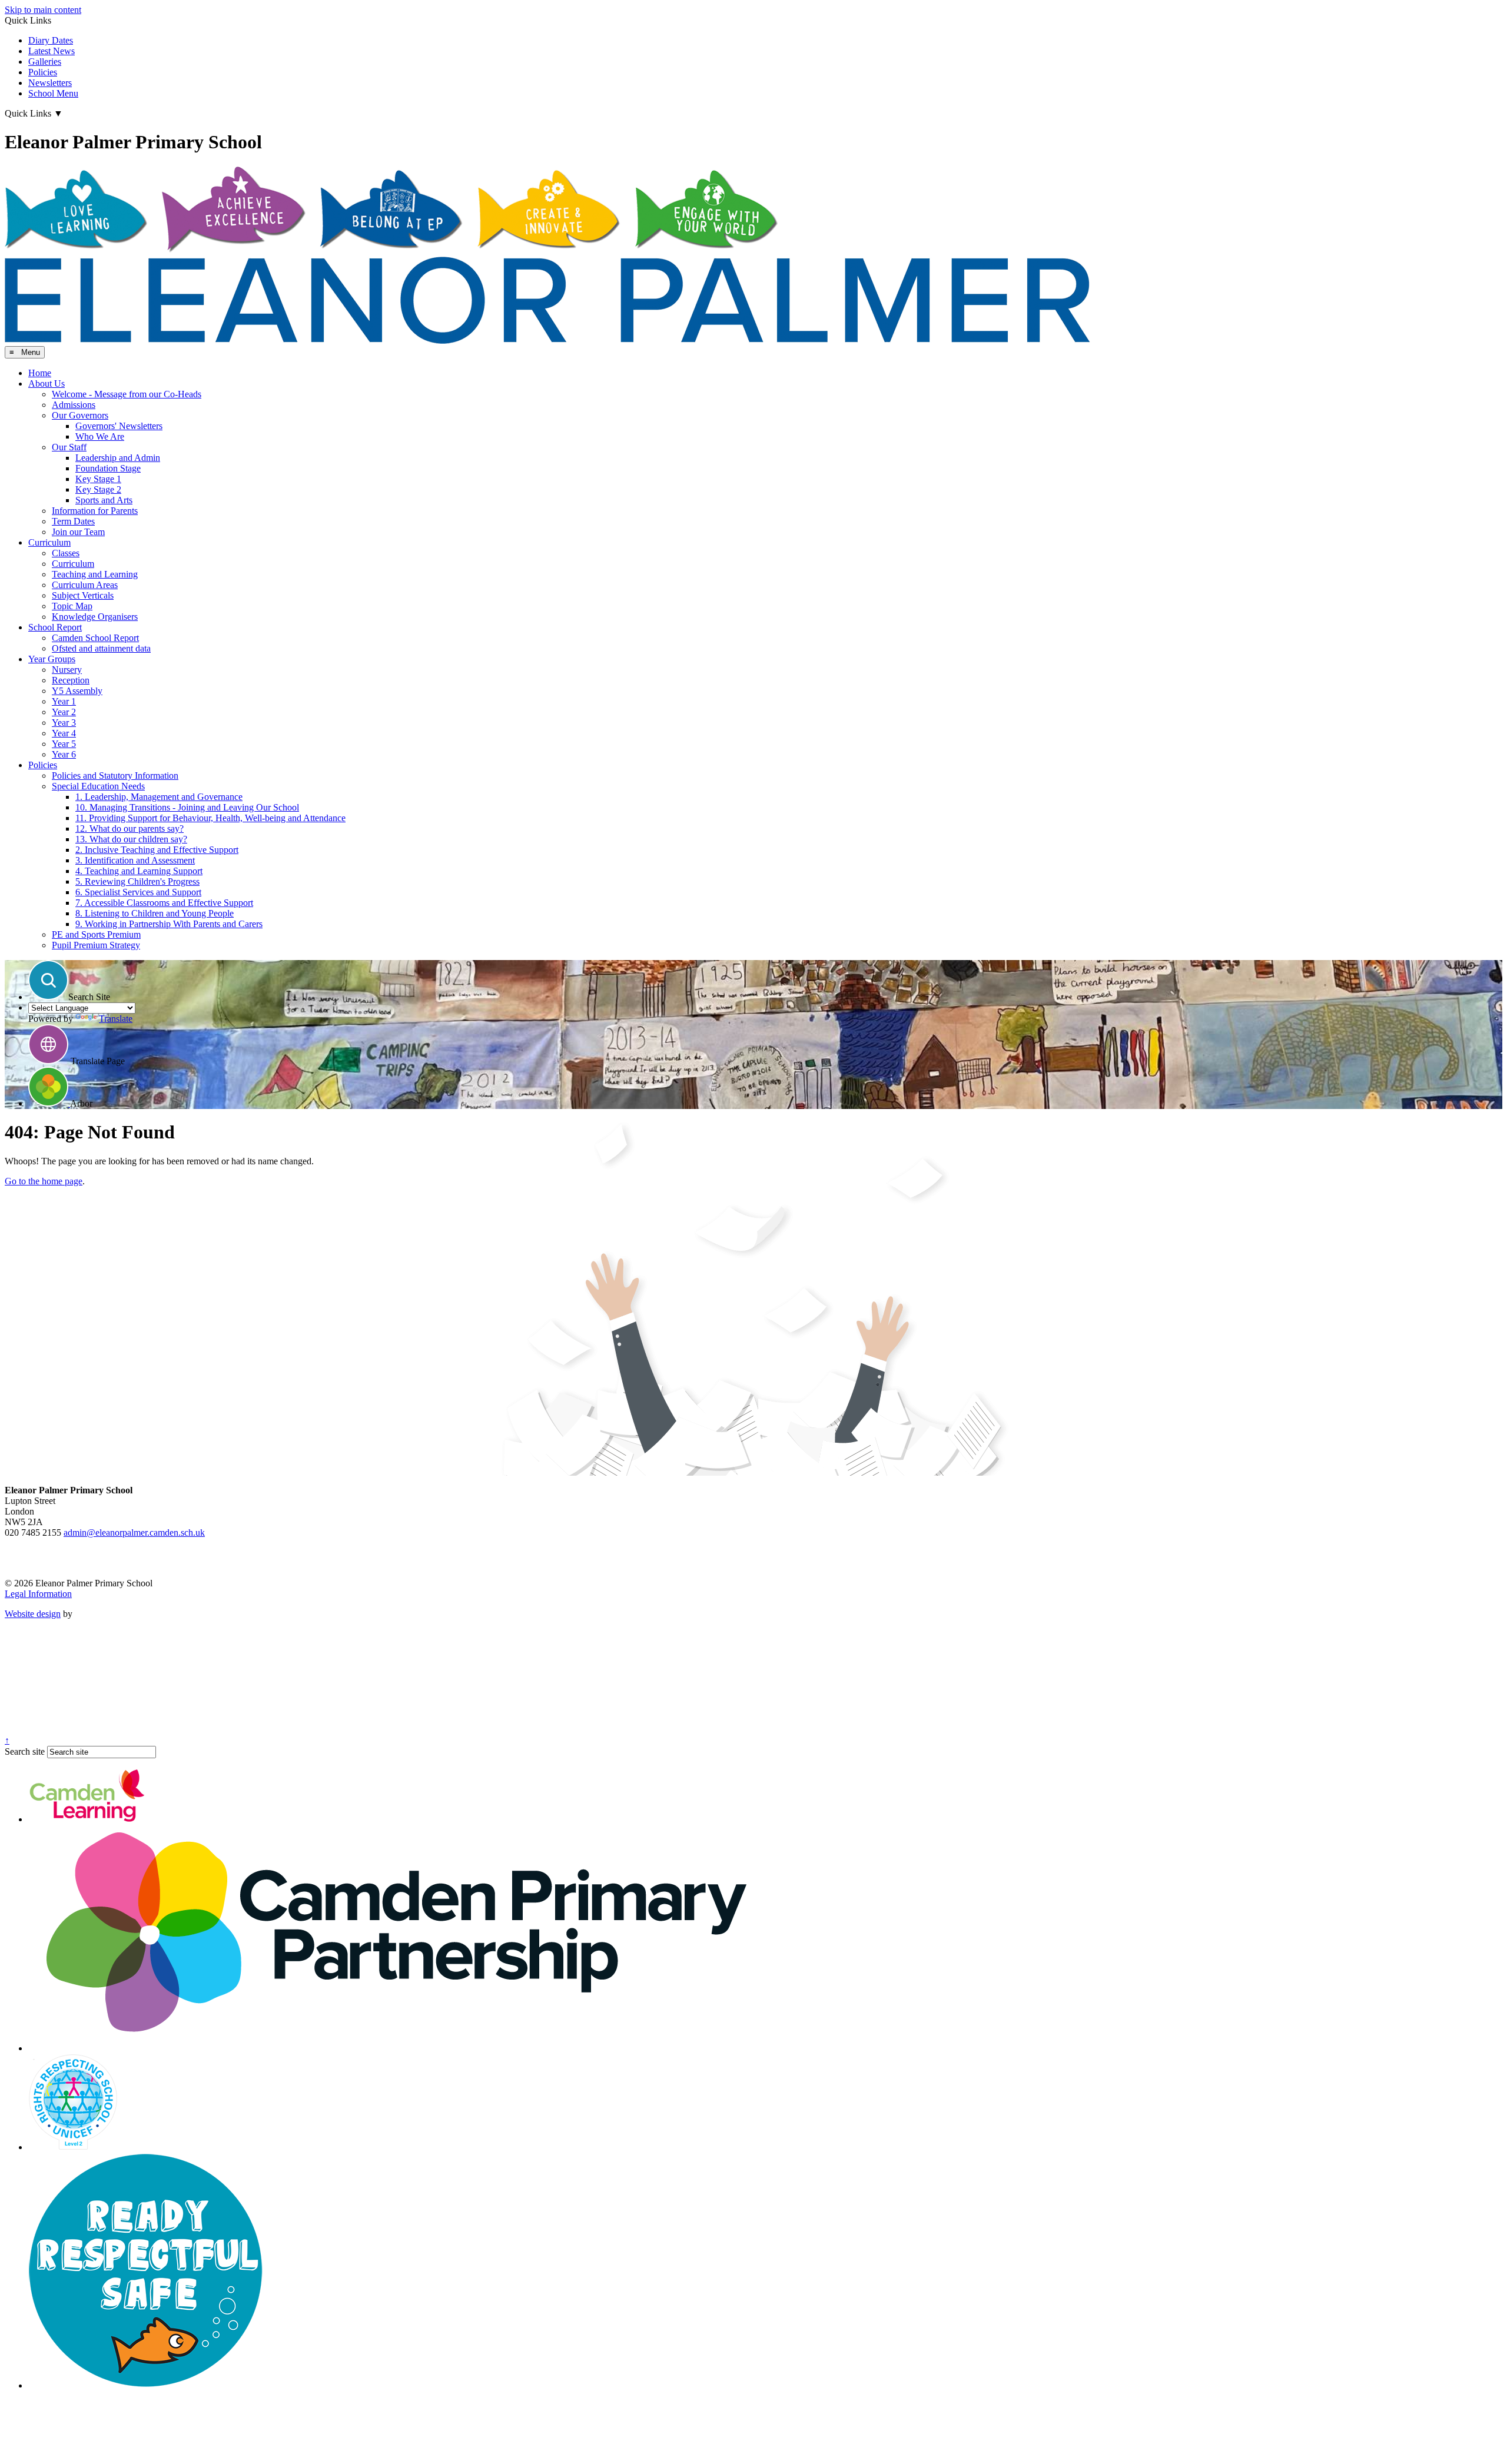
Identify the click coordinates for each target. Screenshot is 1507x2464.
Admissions (74, 405)
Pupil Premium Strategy (96, 945)
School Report (55, 627)
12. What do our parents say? (130, 828)
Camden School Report (95, 638)
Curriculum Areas (85, 585)
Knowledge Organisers (95, 617)
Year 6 (64, 754)
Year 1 (64, 701)
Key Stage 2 (98, 489)
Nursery (67, 670)
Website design (33, 1614)
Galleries (45, 62)
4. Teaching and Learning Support (139, 871)
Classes (66, 553)
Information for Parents (95, 511)
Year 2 (64, 712)
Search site (25, 1751)
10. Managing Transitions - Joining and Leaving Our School (187, 807)
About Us (47, 383)
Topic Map (72, 606)
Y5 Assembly (77, 691)
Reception (71, 680)
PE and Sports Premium (96, 934)
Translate (116, 1019)
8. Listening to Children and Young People (155, 913)
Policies (43, 72)
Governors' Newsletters (119, 426)
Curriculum (49, 542)
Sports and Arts (104, 500)
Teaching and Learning (95, 574)
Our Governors (80, 415)
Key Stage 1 (98, 479)
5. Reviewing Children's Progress (137, 881)
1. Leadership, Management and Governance (159, 797)
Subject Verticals (83, 595)
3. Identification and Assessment (135, 860)
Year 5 (64, 744)
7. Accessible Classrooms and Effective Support (164, 903)
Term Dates (73, 521)
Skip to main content (43, 10)
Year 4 (64, 733)
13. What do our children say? (131, 839)
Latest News (52, 51)
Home (40, 373)
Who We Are (100, 436)
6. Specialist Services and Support (138, 892)
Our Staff (69, 447)
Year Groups (52, 659)
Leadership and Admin (118, 458)
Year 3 (64, 723)
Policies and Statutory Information (115, 776)
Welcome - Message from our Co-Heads (127, 394)
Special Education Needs (98, 786)
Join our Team (78, 532)
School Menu (53, 93)
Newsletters (50, 83)
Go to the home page (44, 1181)
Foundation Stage (108, 468)
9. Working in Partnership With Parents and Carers (169, 924)
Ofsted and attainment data (101, 648)
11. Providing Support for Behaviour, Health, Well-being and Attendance (210, 818)
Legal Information (38, 1594)
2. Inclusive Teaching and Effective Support (157, 850)
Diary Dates (51, 40)
